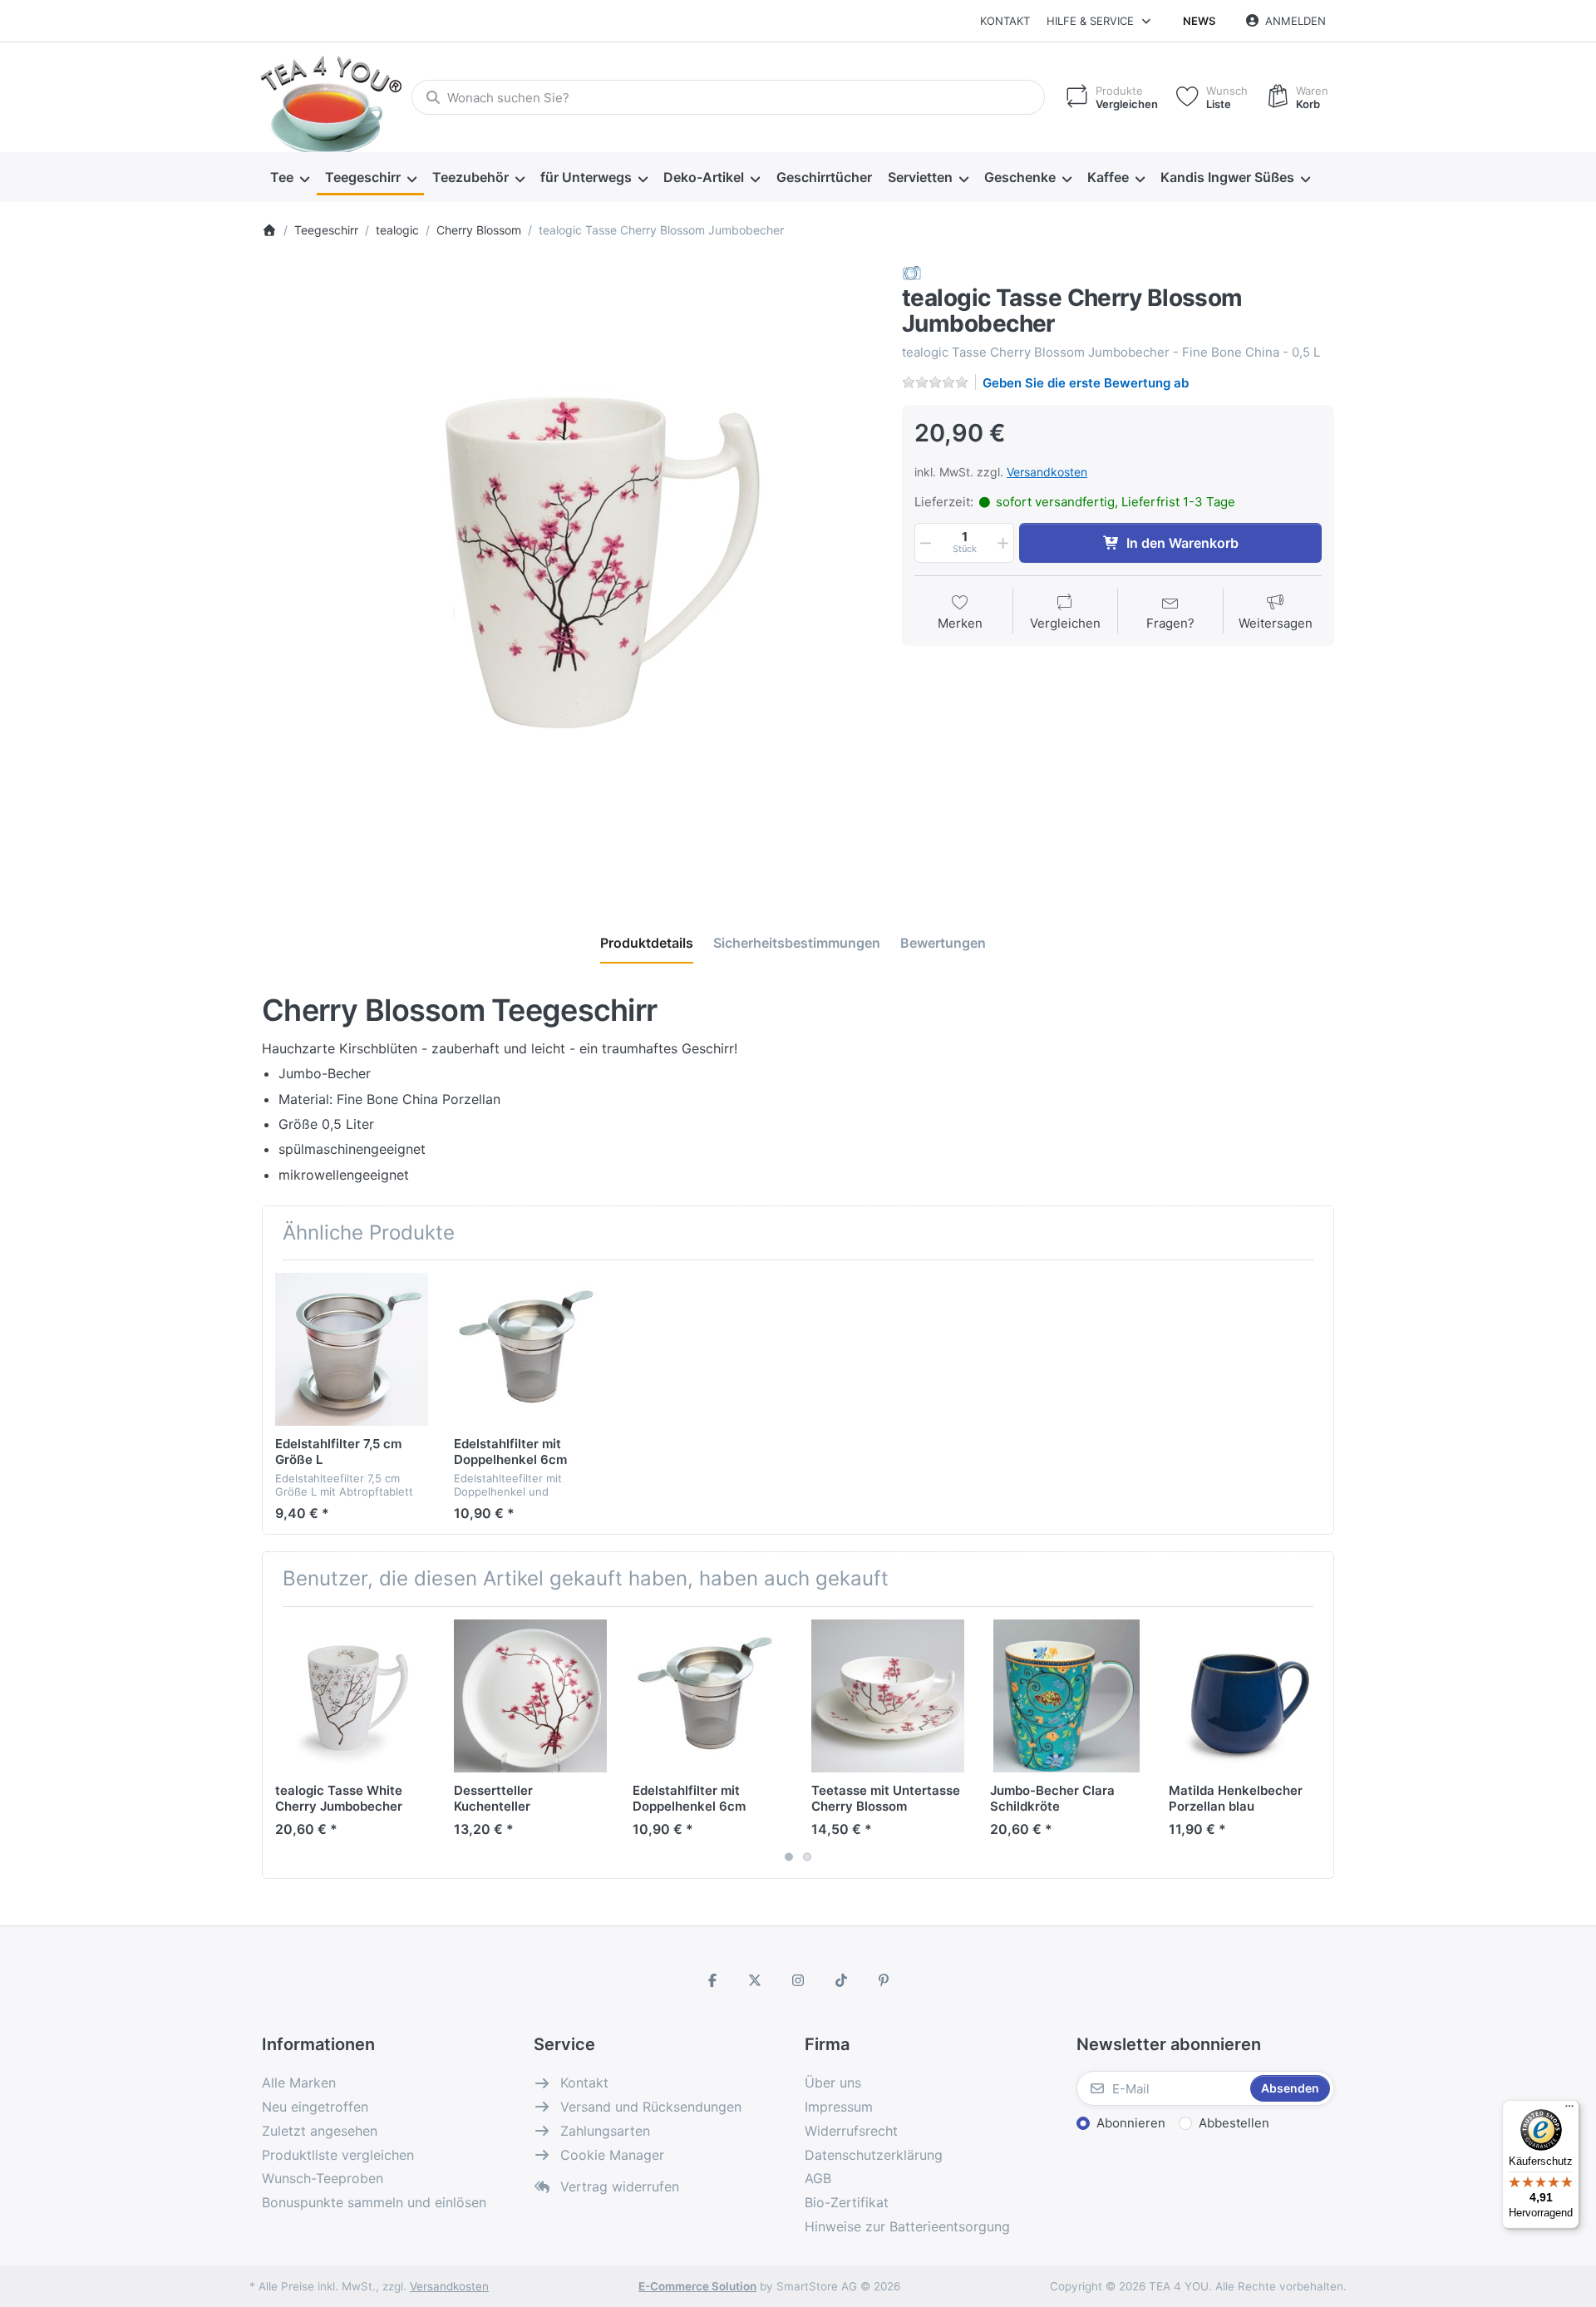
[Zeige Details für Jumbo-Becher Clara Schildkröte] (1066, 1696)
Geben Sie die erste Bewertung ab (1086, 383)
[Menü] (1569, 2110)
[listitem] (569, 571)
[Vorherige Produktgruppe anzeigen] (281, 1743)
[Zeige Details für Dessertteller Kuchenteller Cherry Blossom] (530, 1696)
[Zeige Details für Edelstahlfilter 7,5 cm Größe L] (352, 1349)
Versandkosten (1047, 472)
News (1199, 21)
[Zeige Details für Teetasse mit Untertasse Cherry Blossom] (888, 1696)
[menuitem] (289, 178)
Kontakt (1005, 21)
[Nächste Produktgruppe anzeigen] (1315, 1743)
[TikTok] (841, 1980)
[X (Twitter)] (756, 1980)
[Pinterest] (884, 1980)
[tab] (647, 943)
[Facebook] (712, 1980)
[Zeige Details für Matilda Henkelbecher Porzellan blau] (1245, 1696)
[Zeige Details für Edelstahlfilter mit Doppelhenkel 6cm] (530, 1349)
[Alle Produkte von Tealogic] (912, 272)
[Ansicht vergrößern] (569, 571)
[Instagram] (798, 1980)
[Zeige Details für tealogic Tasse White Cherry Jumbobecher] (352, 1696)
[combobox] (728, 97)
